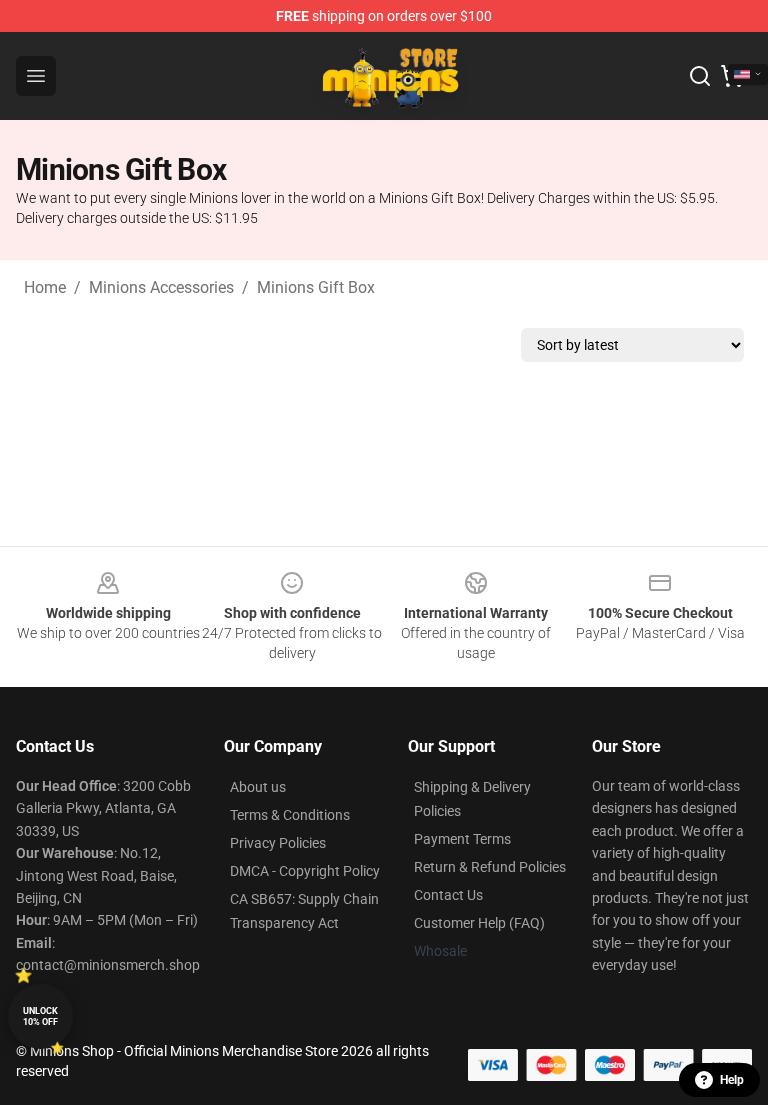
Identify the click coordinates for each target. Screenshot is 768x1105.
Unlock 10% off (40, 1016)
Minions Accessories (161, 287)
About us (258, 787)
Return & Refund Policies (490, 867)
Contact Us (448, 895)
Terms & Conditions (290, 815)
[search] (700, 76)
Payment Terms (462, 839)
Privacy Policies (278, 843)
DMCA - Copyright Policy (305, 871)
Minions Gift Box (316, 287)
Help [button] (732, 1080)
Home (45, 287)
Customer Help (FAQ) (479, 923)
